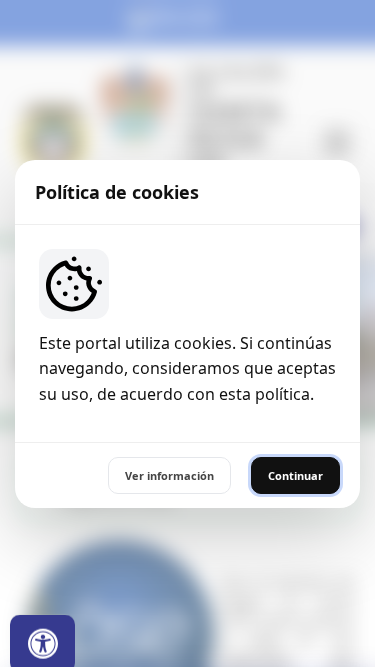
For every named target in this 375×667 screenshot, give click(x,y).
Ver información (169, 475)
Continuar (295, 475)
